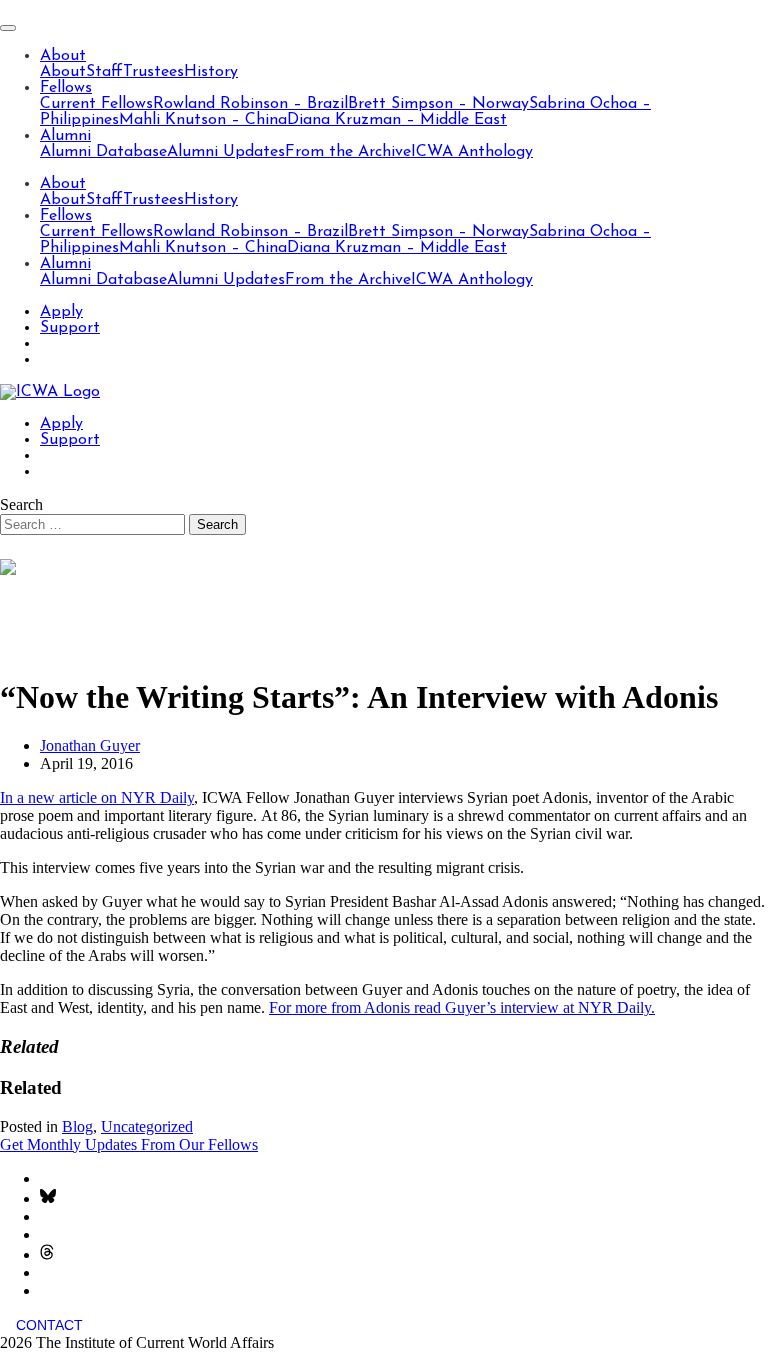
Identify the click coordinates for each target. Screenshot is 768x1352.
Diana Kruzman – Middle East (397, 120)
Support (70, 328)
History (211, 72)
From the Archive (348, 152)
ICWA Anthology (472, 152)
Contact (49, 1325)
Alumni (65, 136)
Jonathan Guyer (90, 745)
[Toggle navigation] (8, 28)
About (63, 56)
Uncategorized (147, 1126)
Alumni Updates (226, 152)
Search (21, 504)
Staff (104, 72)
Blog (77, 1126)
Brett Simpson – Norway (438, 104)
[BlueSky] (48, 1198)
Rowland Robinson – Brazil (250, 104)
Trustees (153, 72)
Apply (61, 312)
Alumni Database (103, 152)
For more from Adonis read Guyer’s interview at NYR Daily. (462, 1007)
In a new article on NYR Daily (97, 797)
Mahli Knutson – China (203, 120)
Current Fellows (96, 104)
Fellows (66, 88)
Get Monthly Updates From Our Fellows (129, 1144)
